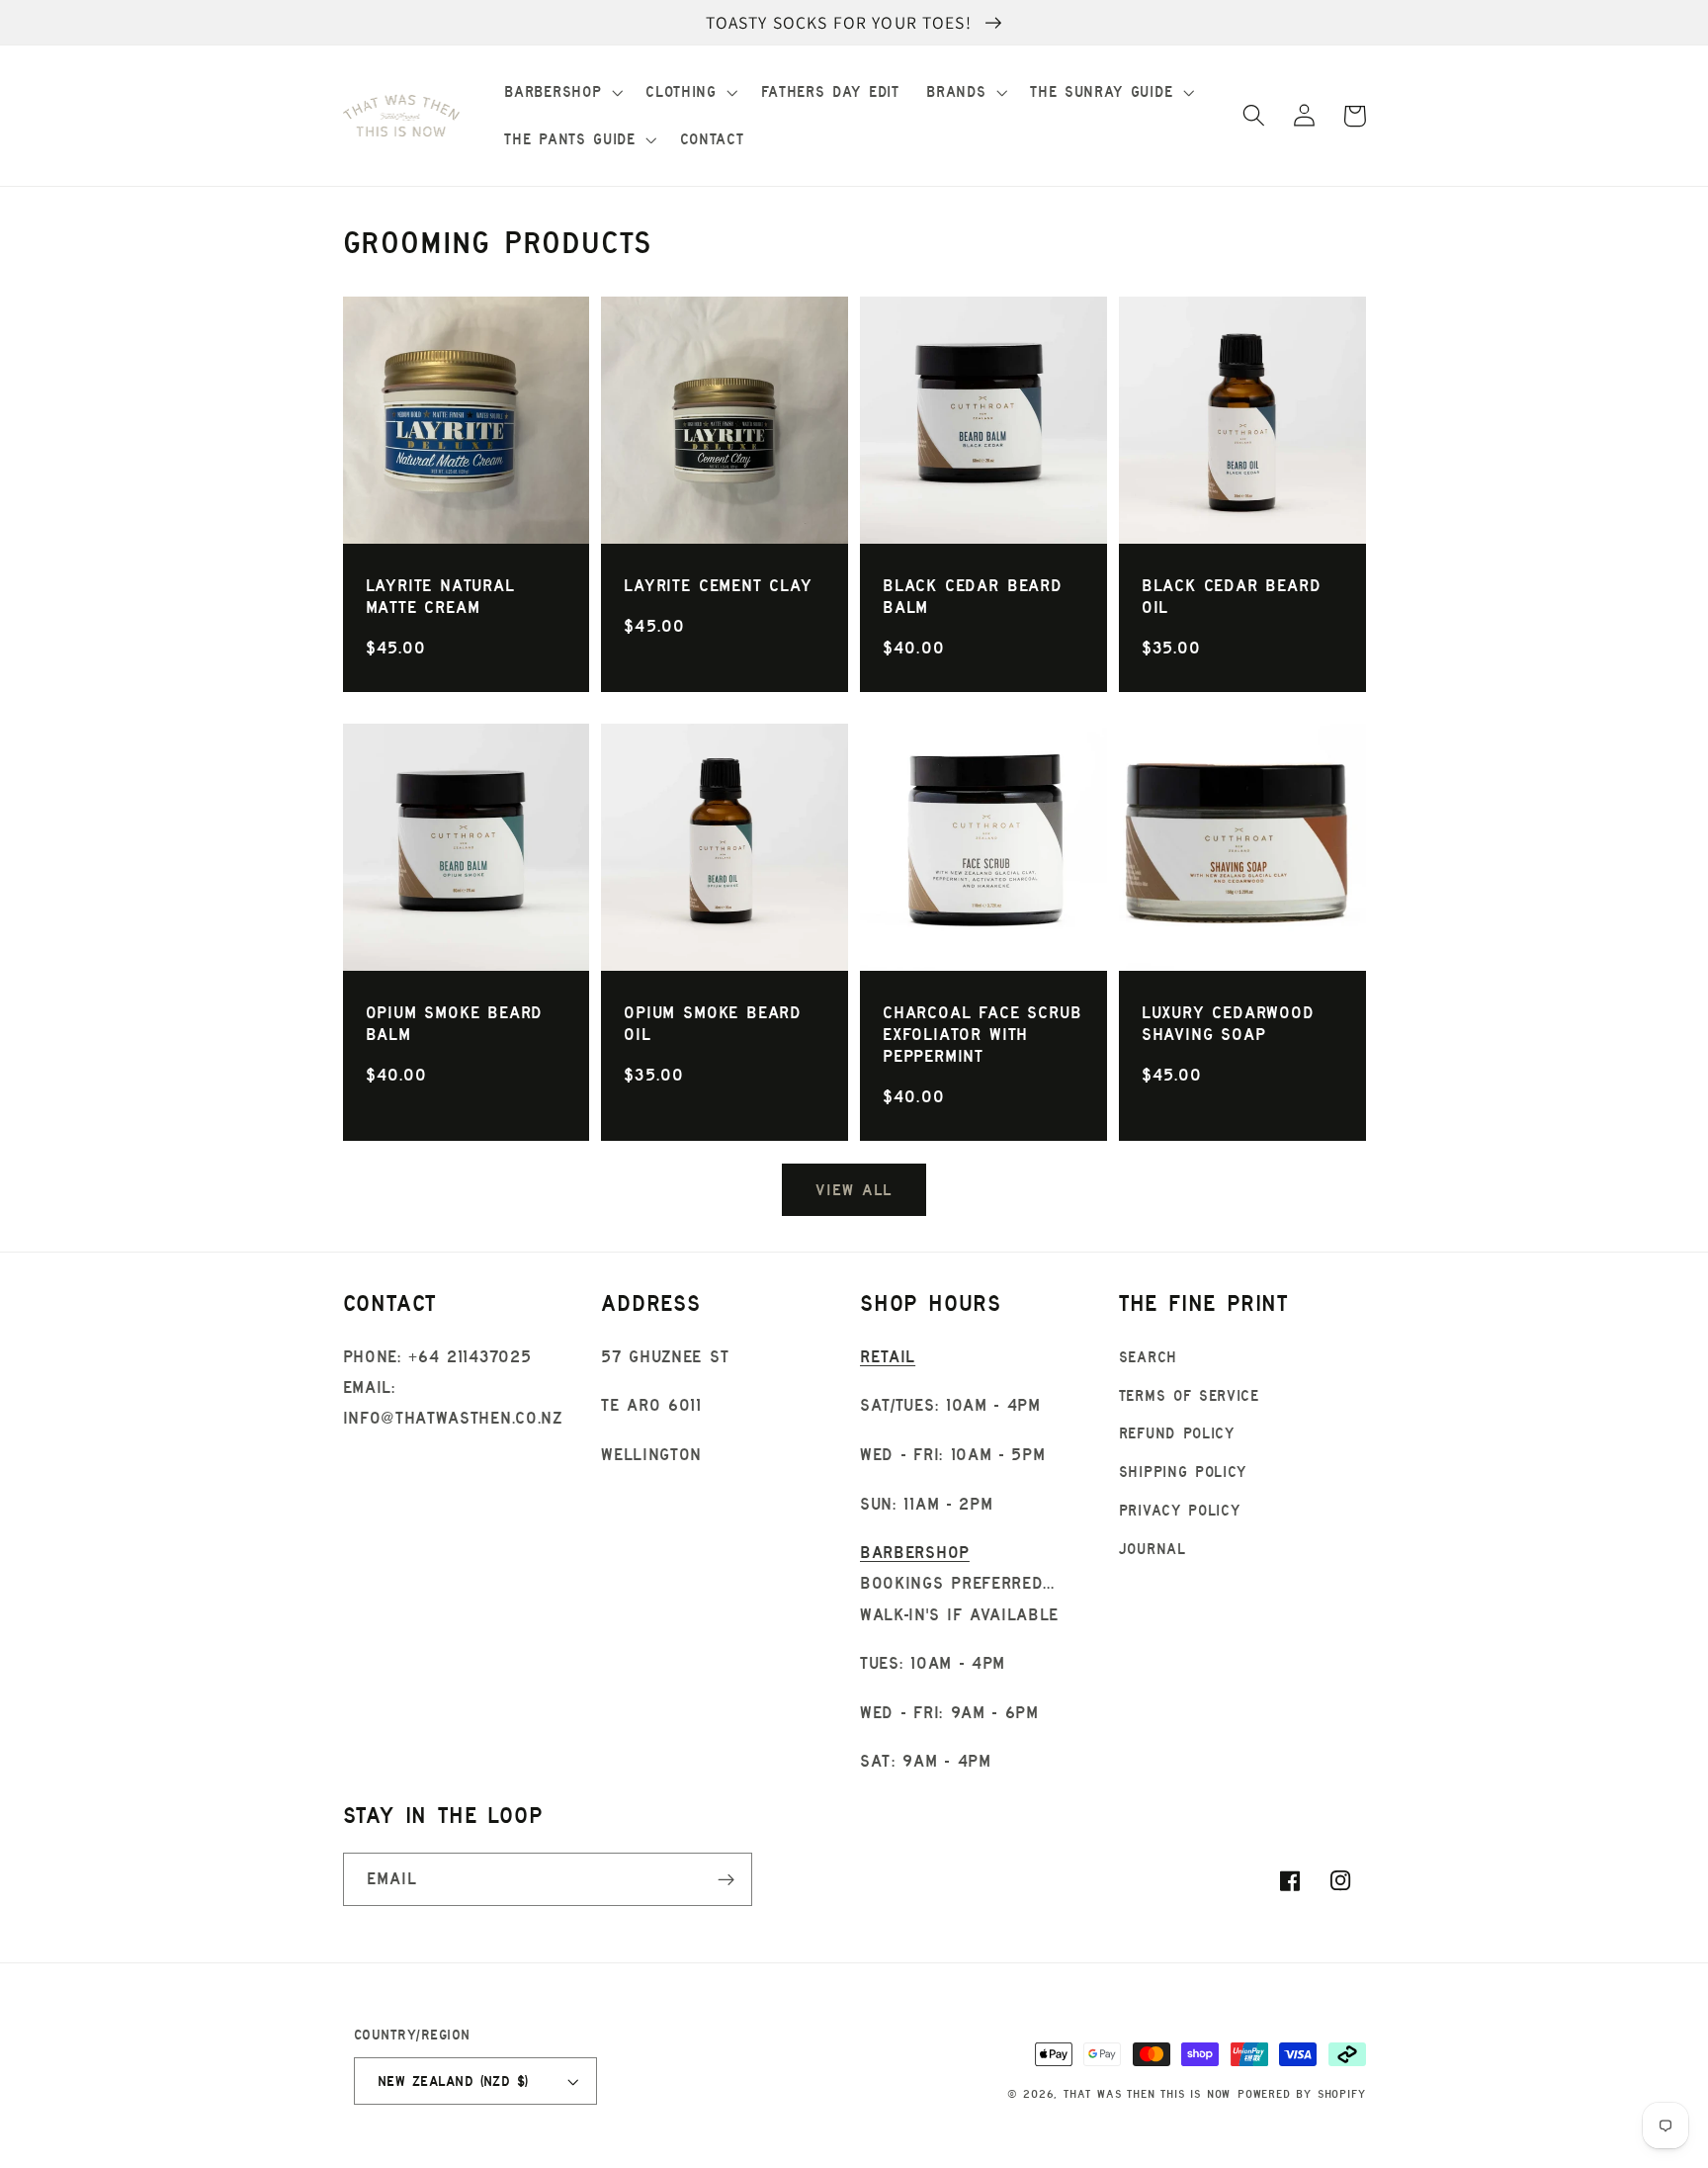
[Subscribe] (726, 1879)
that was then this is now (1147, 2094)
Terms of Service (1189, 1395)
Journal (1153, 1549)
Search (1148, 1357)
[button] (562, 92)
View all (854, 1189)
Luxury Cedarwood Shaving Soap (1228, 1023)
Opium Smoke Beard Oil (713, 1023)
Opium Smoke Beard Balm (455, 1023)
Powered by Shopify (1302, 2094)
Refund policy (1177, 1433)
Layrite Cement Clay (718, 585)
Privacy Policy (1180, 1510)
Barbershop (915, 1552)
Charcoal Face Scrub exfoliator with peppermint (982, 1034)
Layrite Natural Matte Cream (440, 596)
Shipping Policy (1183, 1472)
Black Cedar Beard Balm (973, 596)
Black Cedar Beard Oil (1232, 596)
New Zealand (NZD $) (453, 2081)
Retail (888, 1356)
